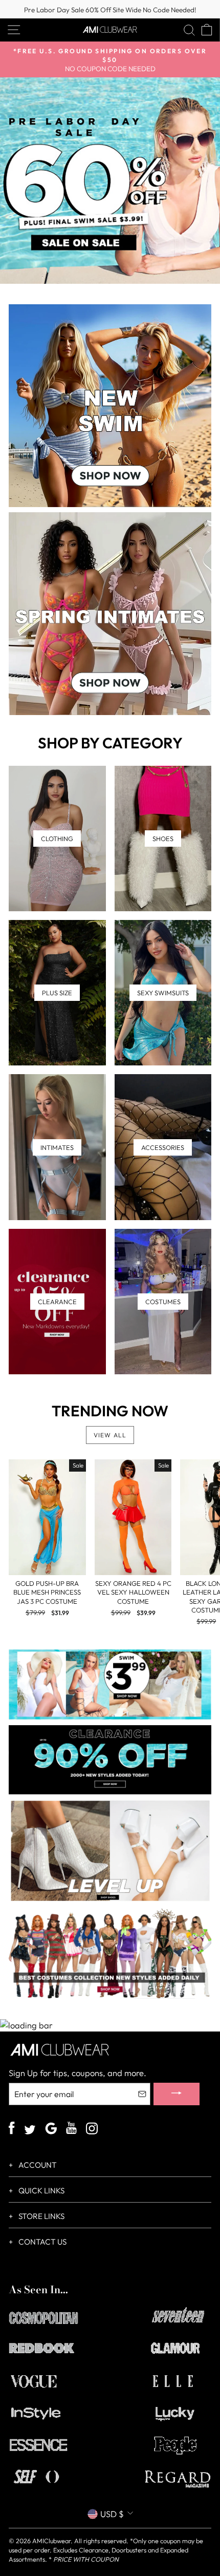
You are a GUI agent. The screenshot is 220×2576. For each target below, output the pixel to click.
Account (37, 2165)
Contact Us (42, 2242)
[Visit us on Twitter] (30, 2131)
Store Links (41, 2216)
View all (110, 1435)
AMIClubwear (51, 2541)
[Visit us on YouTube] (71, 2129)
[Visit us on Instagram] (92, 2130)
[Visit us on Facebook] (12, 2129)
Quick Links (41, 2191)
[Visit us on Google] (51, 2130)
